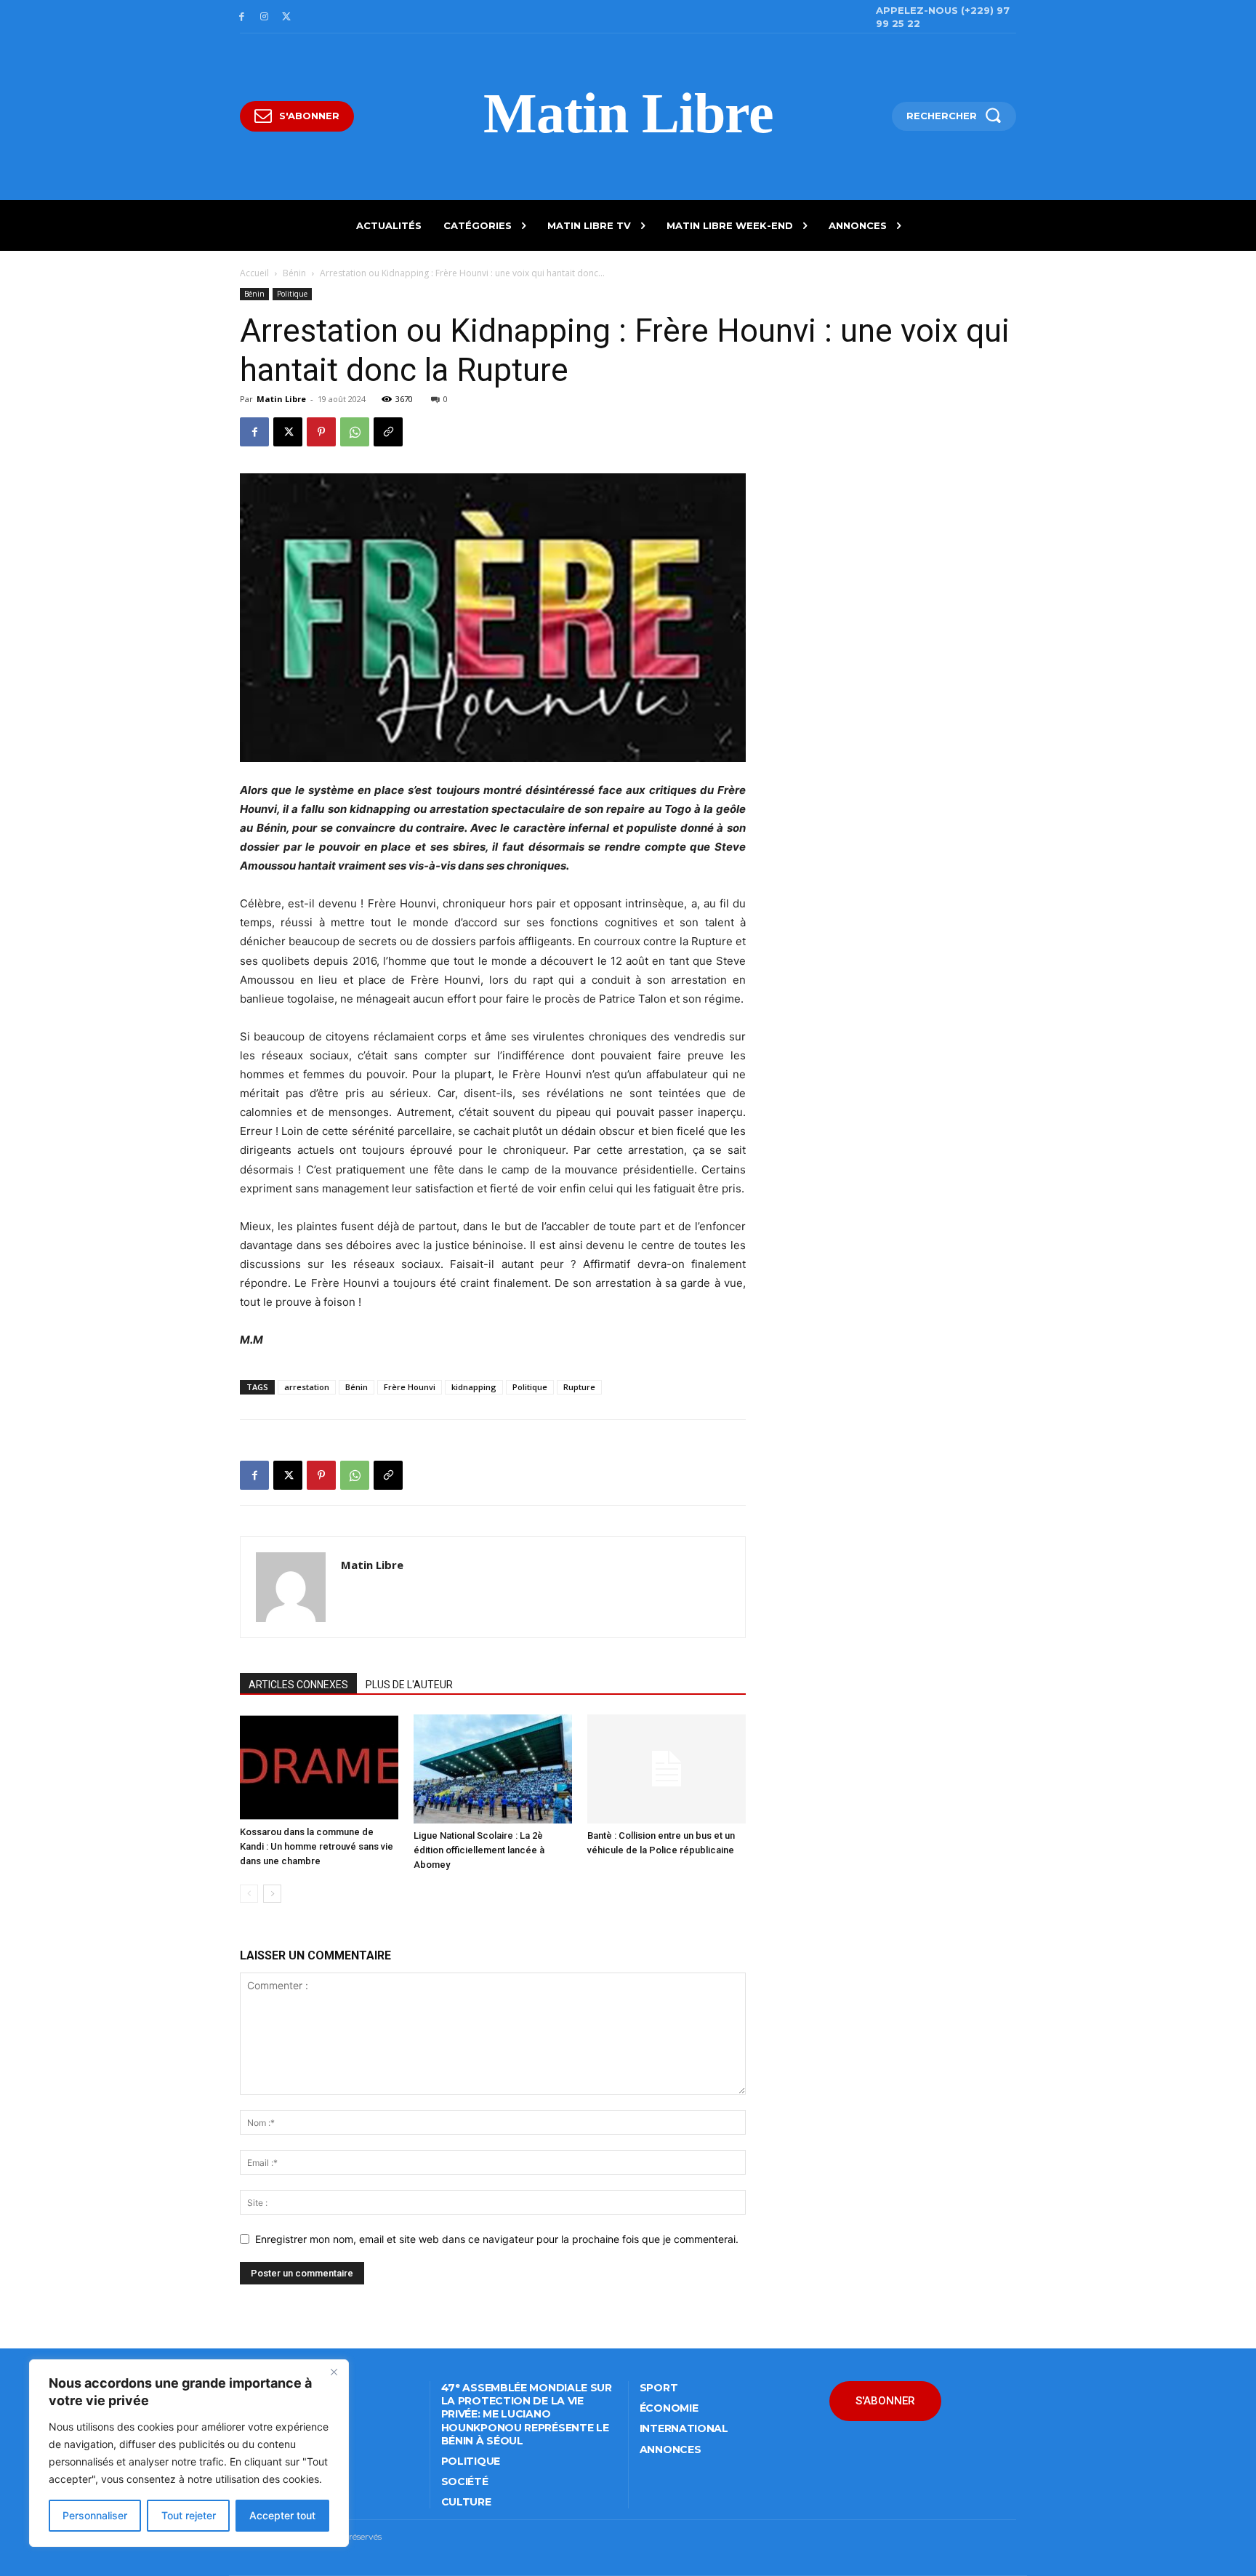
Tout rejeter (189, 2515)
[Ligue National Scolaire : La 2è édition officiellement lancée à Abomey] (493, 1769)
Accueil (254, 273)
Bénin (294, 273)
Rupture (579, 1387)
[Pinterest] (321, 432)
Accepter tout (282, 2515)
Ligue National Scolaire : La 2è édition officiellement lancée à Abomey (479, 1850)
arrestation (307, 1387)
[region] (189, 2453)
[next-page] (272, 1894)
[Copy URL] (388, 432)
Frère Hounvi (410, 1387)
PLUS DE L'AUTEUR (409, 1685)
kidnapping (474, 1387)
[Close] (334, 2372)
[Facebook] (242, 17)
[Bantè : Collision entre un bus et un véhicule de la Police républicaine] (667, 1769)
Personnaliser (95, 2515)
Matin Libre (281, 399)
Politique (292, 294)
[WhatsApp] (355, 432)
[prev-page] (249, 1894)
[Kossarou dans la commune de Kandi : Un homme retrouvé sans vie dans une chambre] (319, 1767)
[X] (287, 17)
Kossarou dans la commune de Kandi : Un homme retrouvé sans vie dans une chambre (317, 1846)
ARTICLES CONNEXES (298, 1685)
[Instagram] (264, 17)
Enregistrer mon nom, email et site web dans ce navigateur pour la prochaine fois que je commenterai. (497, 2239)
